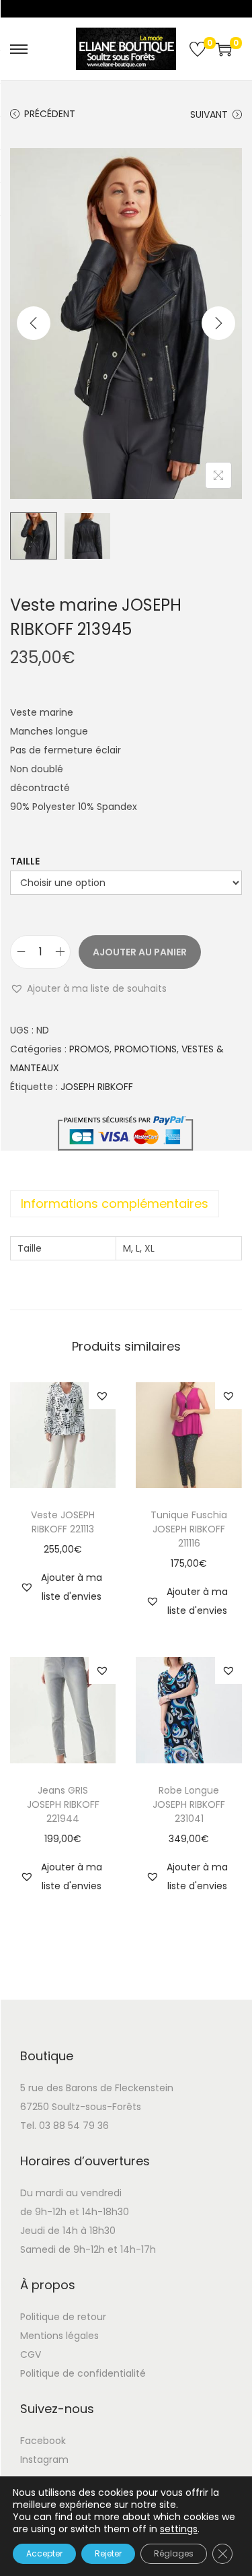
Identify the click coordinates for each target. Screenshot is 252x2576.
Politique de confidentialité (83, 2373)
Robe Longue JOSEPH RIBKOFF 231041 (189, 1804)
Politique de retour (63, 2317)
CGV (31, 2354)
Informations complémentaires (115, 1204)
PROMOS (89, 1049)
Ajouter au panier (140, 952)
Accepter (44, 2553)
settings (179, 2529)
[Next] (218, 323)
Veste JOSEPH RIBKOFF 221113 (63, 1522)
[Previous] (34, 323)
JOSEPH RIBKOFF (97, 1087)
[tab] (126, 1204)
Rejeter (108, 2553)
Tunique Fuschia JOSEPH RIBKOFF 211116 (189, 1529)
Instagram (44, 2460)
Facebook (43, 2441)
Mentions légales (59, 2336)
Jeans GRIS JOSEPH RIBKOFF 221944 (63, 1804)
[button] (88, 988)
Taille (25, 861)
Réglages (174, 2553)
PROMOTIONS (145, 1049)
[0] (198, 49)
